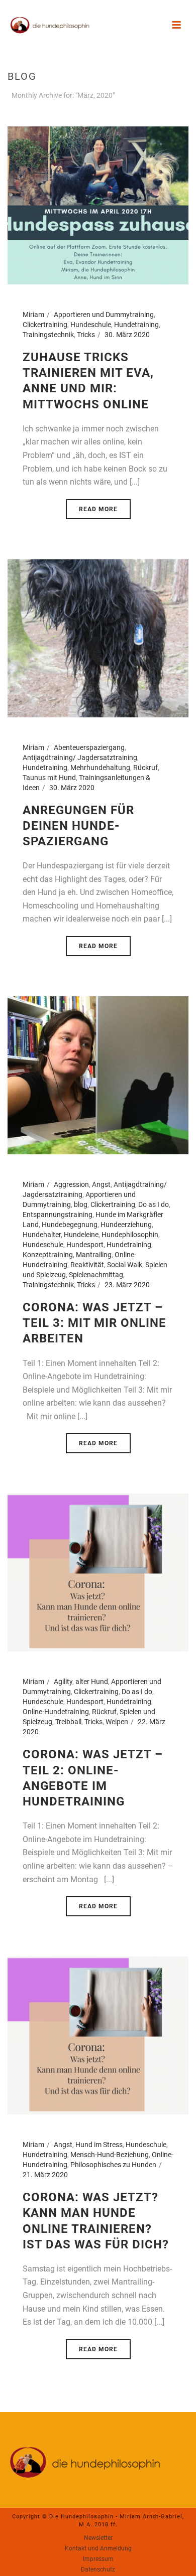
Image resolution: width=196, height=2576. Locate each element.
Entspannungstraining (58, 1215)
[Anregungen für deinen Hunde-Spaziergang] (98, 638)
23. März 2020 (127, 1285)
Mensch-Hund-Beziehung (110, 2155)
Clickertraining (45, 325)
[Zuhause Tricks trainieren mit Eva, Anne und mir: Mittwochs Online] (98, 205)
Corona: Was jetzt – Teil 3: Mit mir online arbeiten (94, 1323)
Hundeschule (91, 325)
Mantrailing (94, 1255)
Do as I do (154, 1204)
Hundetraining (136, 325)
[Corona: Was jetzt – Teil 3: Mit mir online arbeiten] (98, 1075)
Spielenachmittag (96, 1275)
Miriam (33, 315)
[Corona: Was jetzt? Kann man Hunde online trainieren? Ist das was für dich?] (98, 2035)
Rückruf (145, 768)
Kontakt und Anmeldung (98, 2548)
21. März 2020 (45, 2175)
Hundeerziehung (126, 1225)
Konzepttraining (48, 1255)
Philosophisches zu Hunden (113, 2165)
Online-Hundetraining (56, 1712)
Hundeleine (81, 1235)
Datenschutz (98, 2569)
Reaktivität (87, 1265)
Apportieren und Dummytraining (104, 315)
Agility (63, 1682)
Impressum (98, 2559)
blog (81, 1204)
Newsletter (98, 2538)
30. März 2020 (127, 335)
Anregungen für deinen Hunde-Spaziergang (78, 826)
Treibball (68, 1722)
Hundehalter (42, 1235)
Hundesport (85, 1245)
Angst (101, 1184)
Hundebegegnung (70, 1225)
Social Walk (125, 1265)
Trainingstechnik (48, 335)
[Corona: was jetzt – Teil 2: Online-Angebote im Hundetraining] (98, 1572)
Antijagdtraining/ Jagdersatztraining (80, 757)
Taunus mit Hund (49, 778)
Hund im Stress (99, 2145)
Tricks (86, 335)
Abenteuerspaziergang (89, 747)
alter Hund (92, 1682)
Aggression (71, 1184)
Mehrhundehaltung (100, 768)
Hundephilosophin (130, 1235)
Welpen (117, 1722)
